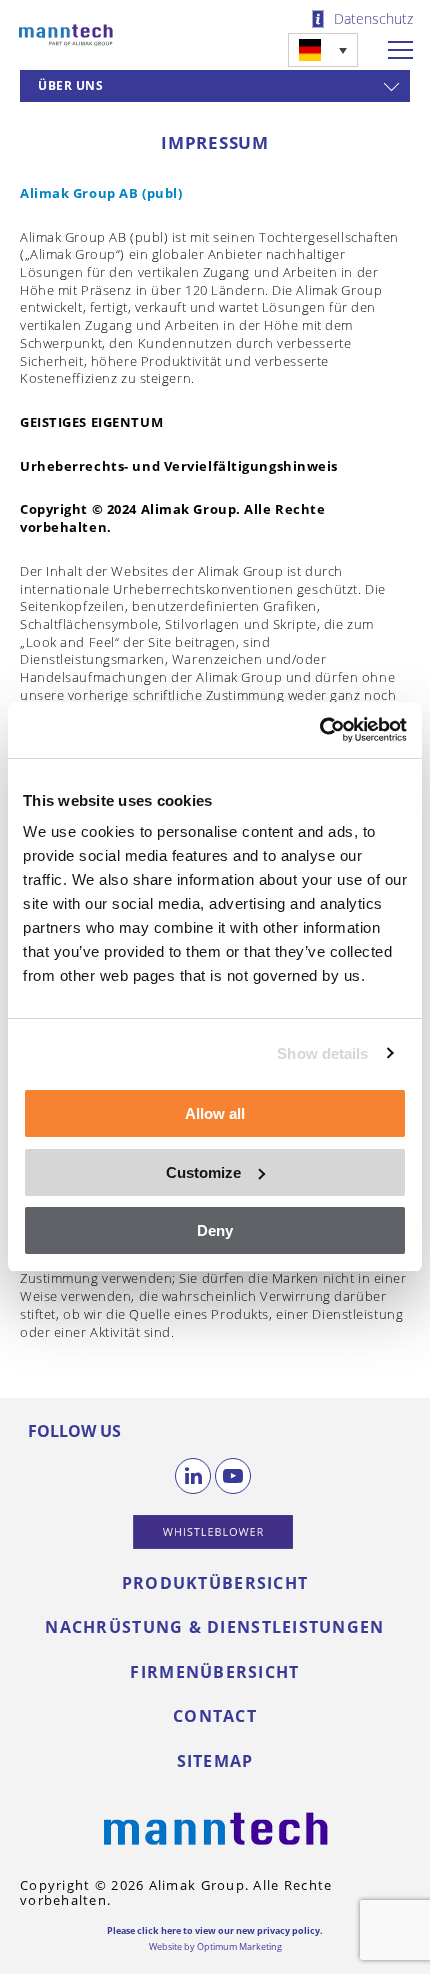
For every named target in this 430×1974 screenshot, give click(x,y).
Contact (215, 1716)
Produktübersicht (215, 1583)
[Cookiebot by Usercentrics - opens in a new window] (319, 730)
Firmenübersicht (214, 1672)
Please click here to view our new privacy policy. (215, 1930)
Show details (322, 1053)
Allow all (215, 1113)
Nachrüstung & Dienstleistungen (214, 1627)
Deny (215, 1230)
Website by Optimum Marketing (215, 1946)
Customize (203, 1172)
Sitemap (215, 1761)
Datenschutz (373, 19)
